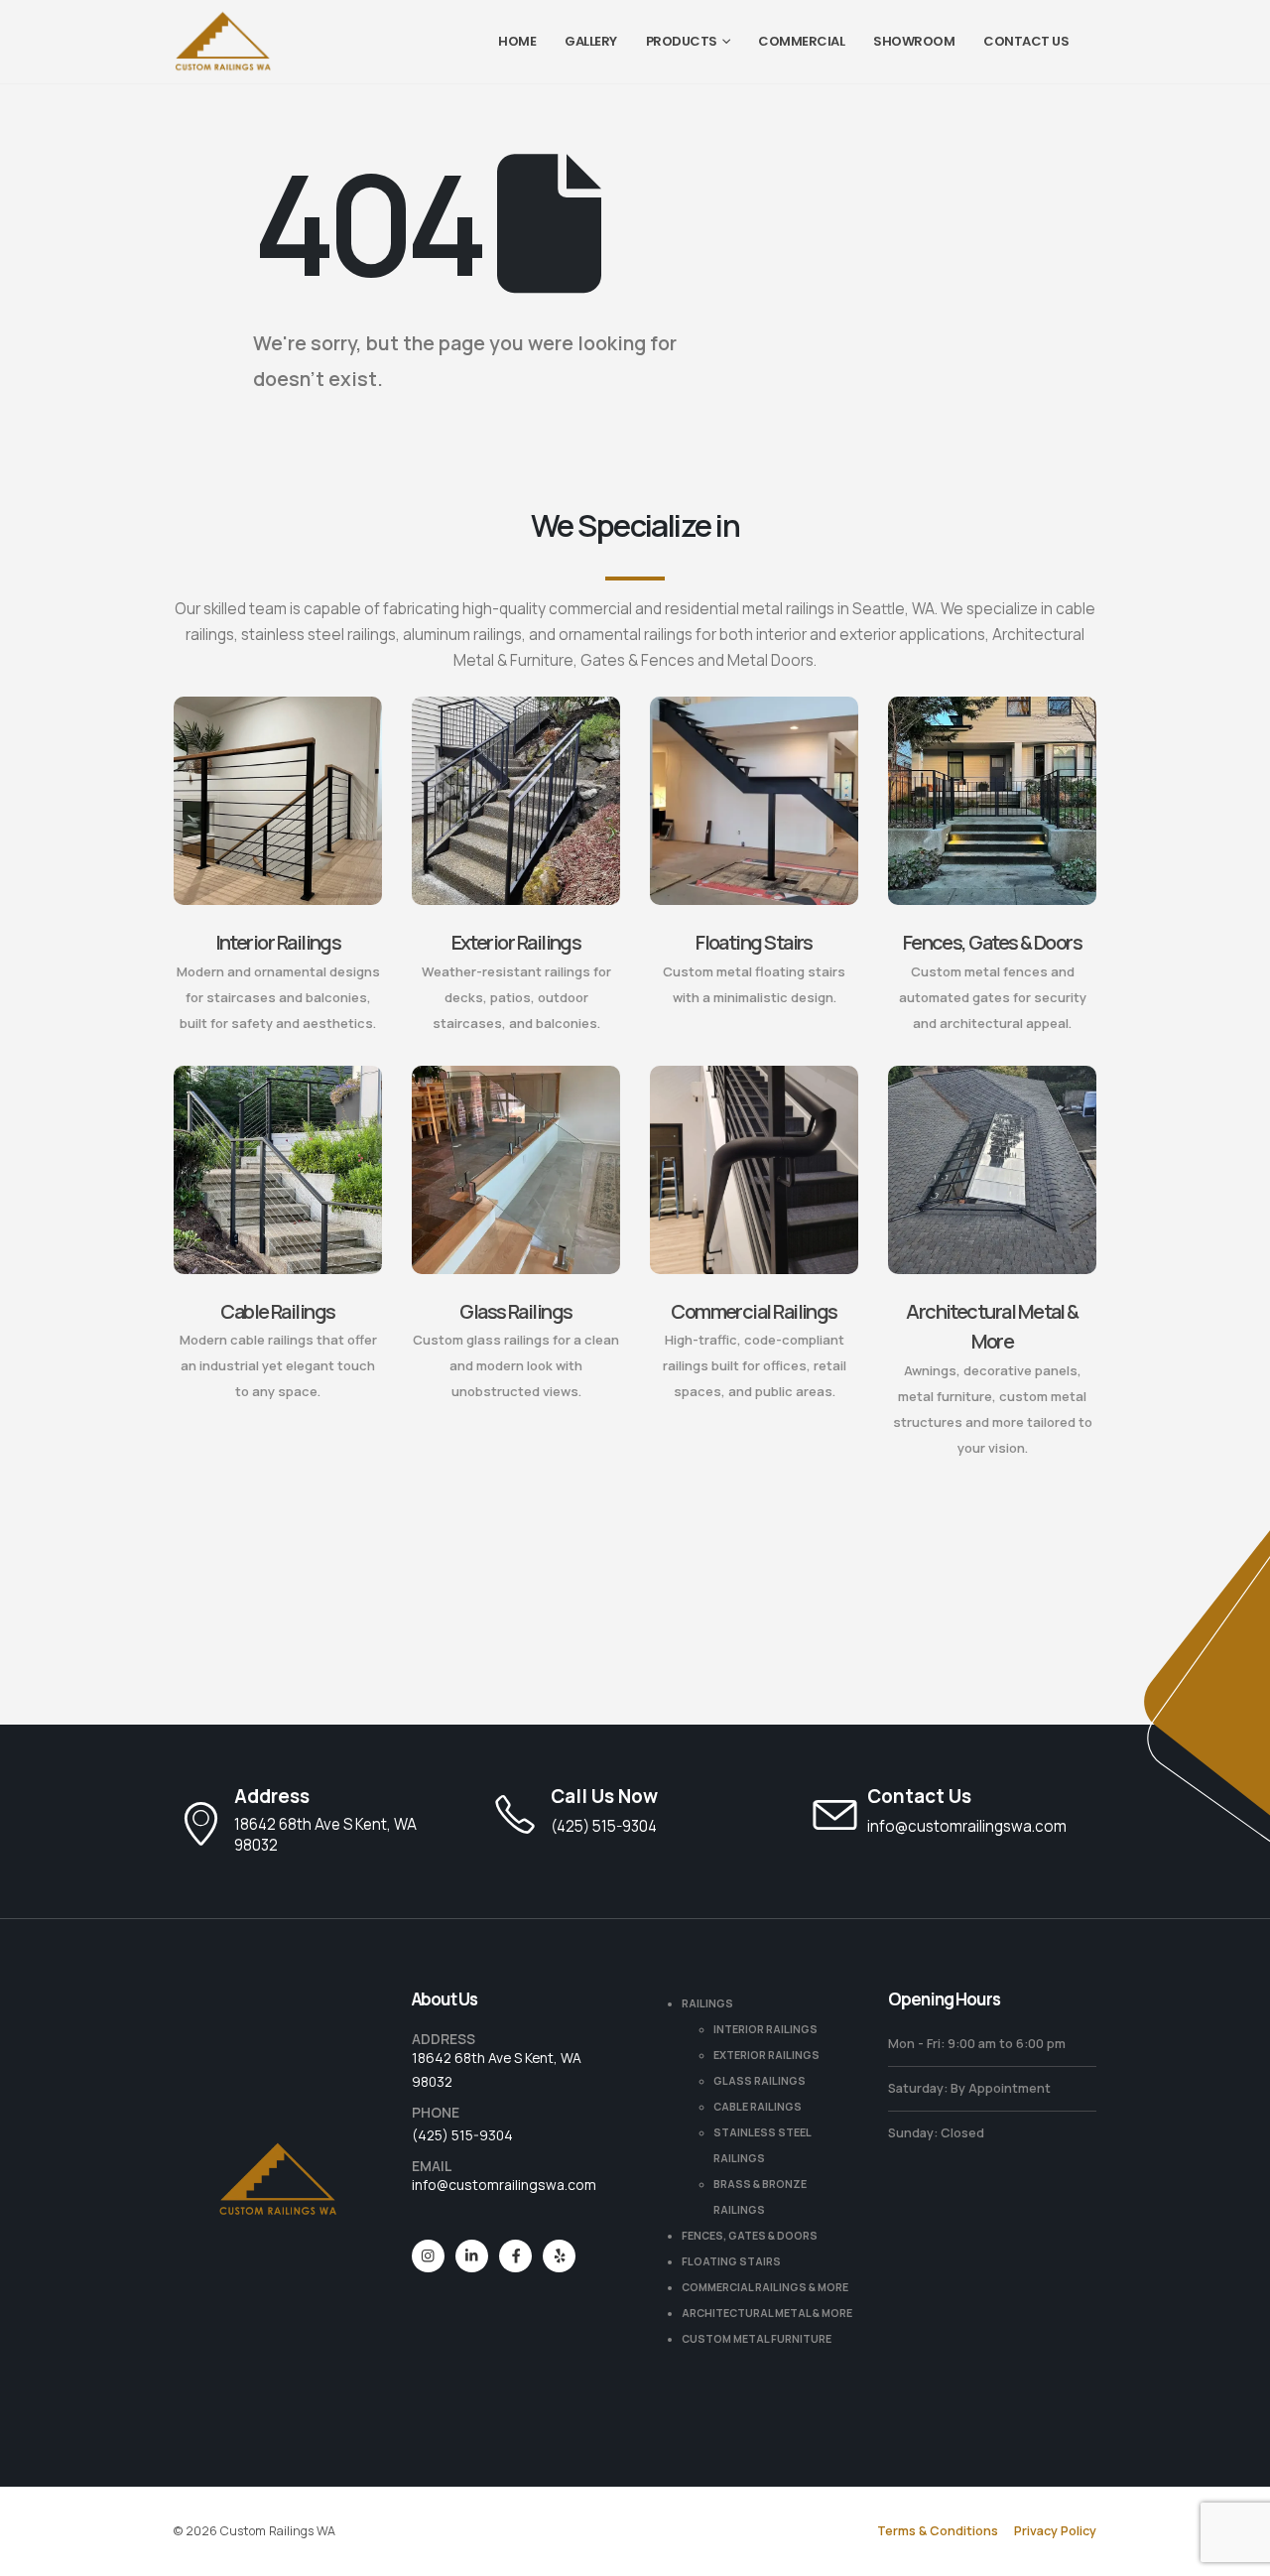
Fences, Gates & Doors (993, 942)
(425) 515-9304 (462, 2135)
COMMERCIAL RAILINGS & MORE (765, 2287)
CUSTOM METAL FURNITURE (757, 2339)
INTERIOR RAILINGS (765, 2029)
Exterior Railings (516, 942)
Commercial (801, 41)
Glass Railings (515, 1311)
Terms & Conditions (938, 2531)
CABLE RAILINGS (758, 2107)
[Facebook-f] (515, 2256)
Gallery (591, 41)
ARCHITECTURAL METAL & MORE (767, 2313)
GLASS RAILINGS (760, 2081)
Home (517, 41)
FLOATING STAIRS (731, 2261)
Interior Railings (278, 942)
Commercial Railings (754, 1311)
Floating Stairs (754, 942)
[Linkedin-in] (472, 2256)
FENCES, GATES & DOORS (750, 2236)
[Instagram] (428, 2256)
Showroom (914, 41)
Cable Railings (277, 1311)
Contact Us (1026, 41)
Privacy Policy (1055, 2531)
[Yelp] (559, 2256)
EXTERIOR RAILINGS (766, 2055)
